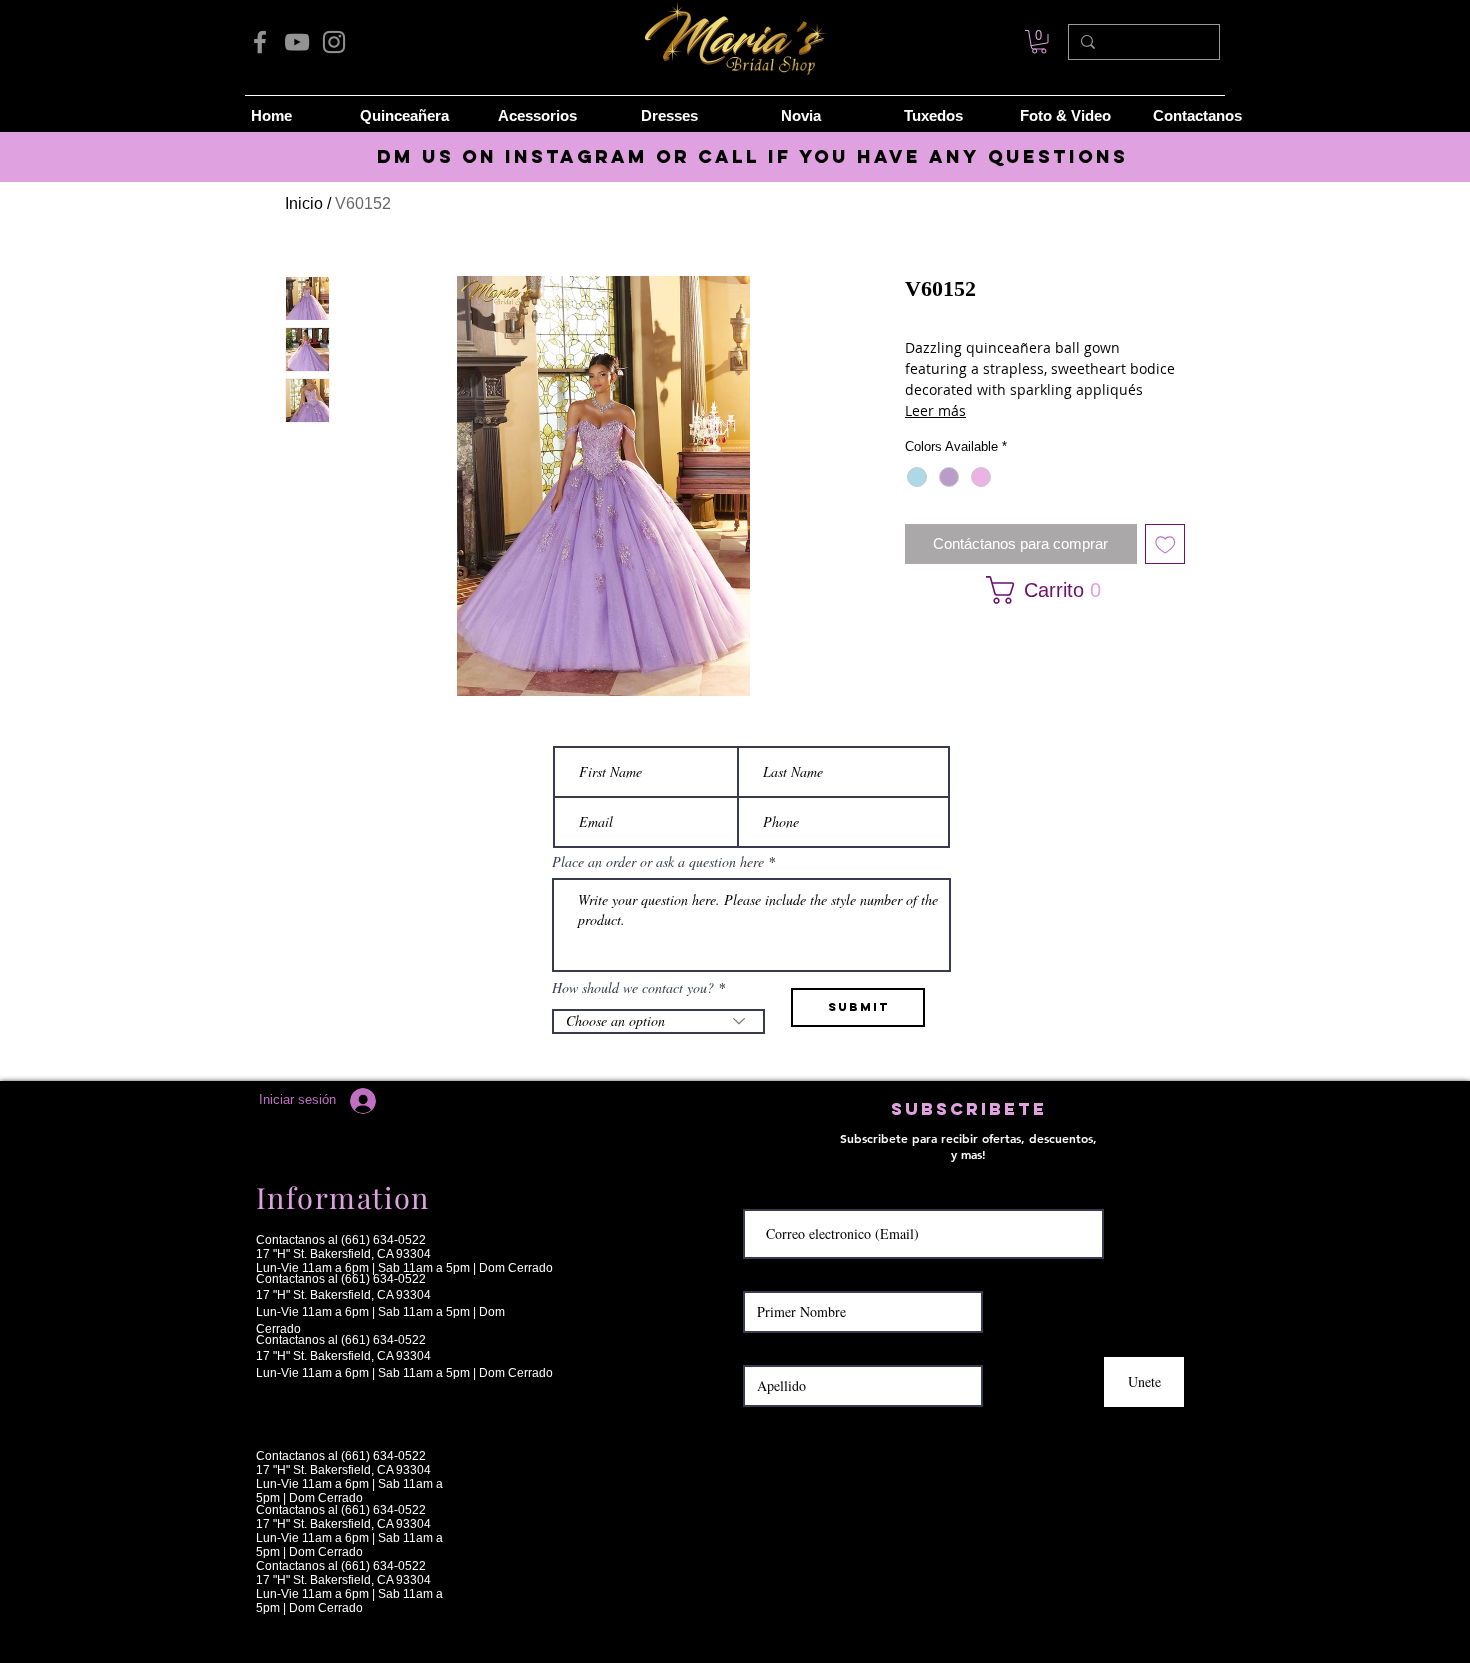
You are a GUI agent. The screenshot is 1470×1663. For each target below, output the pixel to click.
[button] (1038, 590)
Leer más (935, 410)
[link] (1039, 42)
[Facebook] (260, 42)
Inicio (304, 203)
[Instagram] (334, 42)
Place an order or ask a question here (658, 862)
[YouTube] (297, 42)
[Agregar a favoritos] (1165, 544)
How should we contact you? (633, 988)
